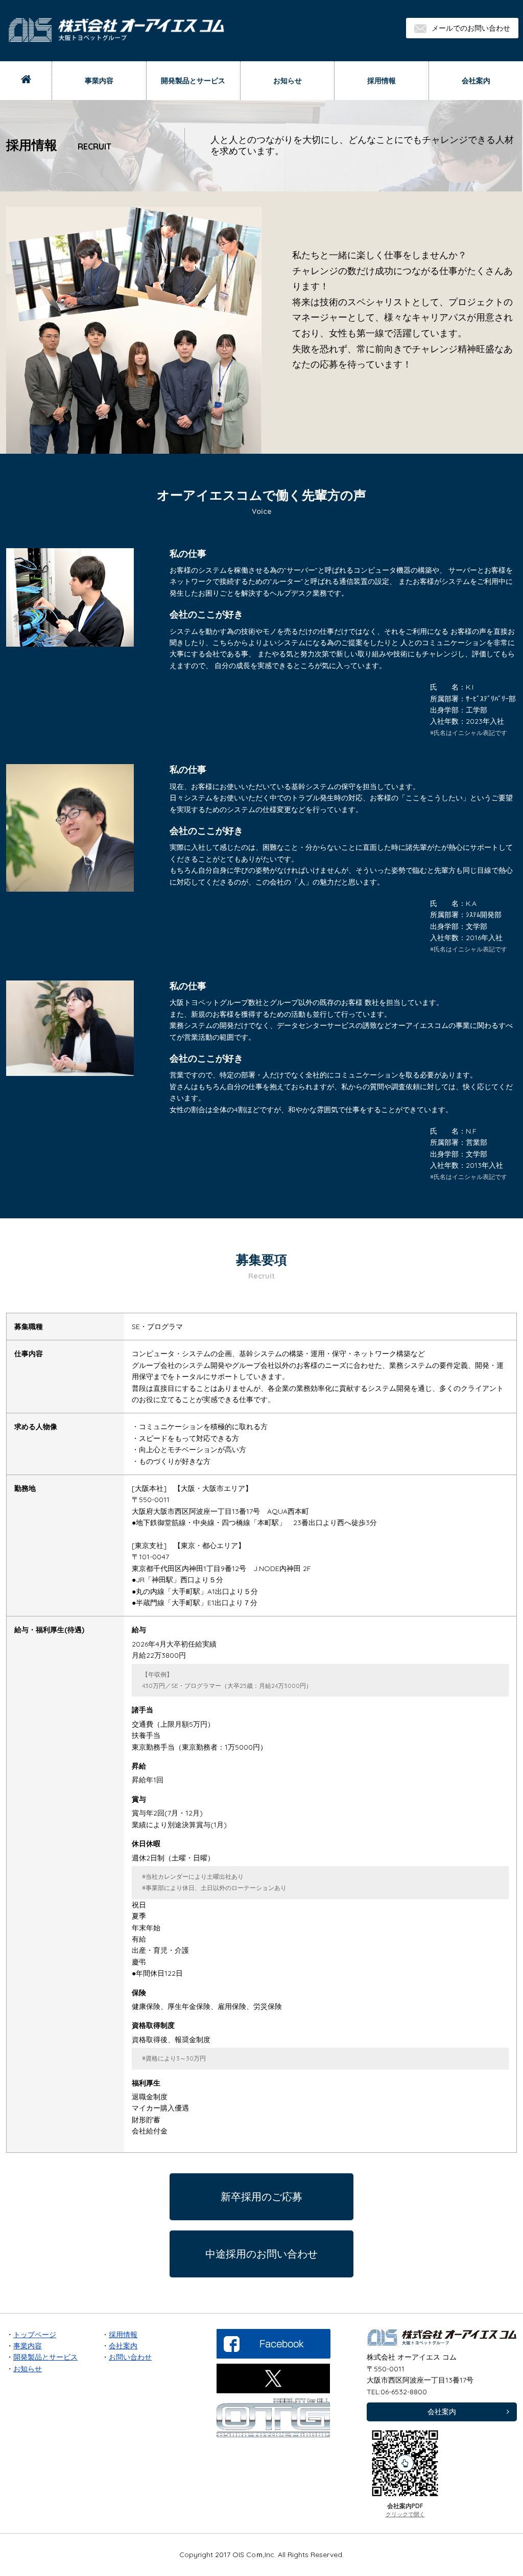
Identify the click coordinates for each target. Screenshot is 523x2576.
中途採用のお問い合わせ (261, 2254)
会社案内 (476, 81)
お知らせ (288, 81)
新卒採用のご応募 (261, 2197)
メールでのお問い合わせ (471, 28)
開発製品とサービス (193, 81)
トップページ (35, 2335)
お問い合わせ (130, 2357)
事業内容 (99, 81)
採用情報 (382, 81)
